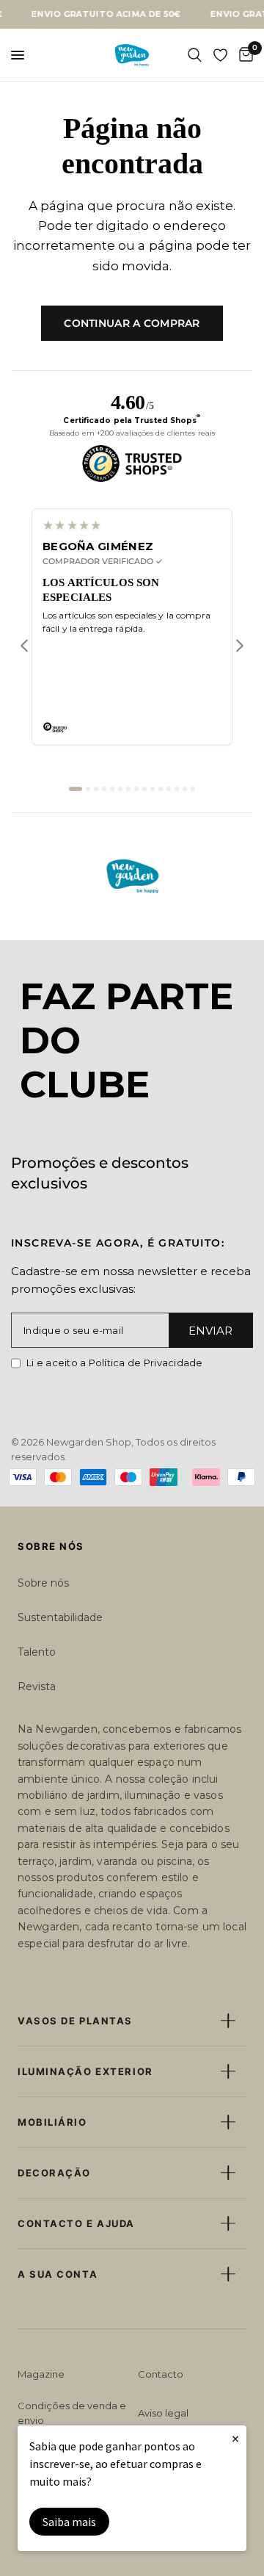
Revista (37, 1686)
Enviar (210, 1331)
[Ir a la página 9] (144, 789)
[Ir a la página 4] (104, 789)
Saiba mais (69, 2522)
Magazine (41, 2374)
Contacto (161, 2374)
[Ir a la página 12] (169, 789)
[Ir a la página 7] (128, 789)
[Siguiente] (240, 646)
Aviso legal (163, 2413)
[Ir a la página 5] (112, 789)
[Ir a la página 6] (120, 789)
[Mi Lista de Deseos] (220, 55)
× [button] (235, 2438)
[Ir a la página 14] (185, 789)
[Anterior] (24, 646)
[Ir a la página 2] (88, 789)
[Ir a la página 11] (161, 789)
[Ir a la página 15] (193, 789)
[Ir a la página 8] (136, 789)
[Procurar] (195, 55)
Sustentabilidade (60, 1617)
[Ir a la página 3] (96, 789)
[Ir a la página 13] (177, 789)
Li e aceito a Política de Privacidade (115, 1363)
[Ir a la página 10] (153, 789)
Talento (37, 1652)
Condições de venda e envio (72, 2413)
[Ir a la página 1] (76, 789)
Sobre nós (43, 1583)
